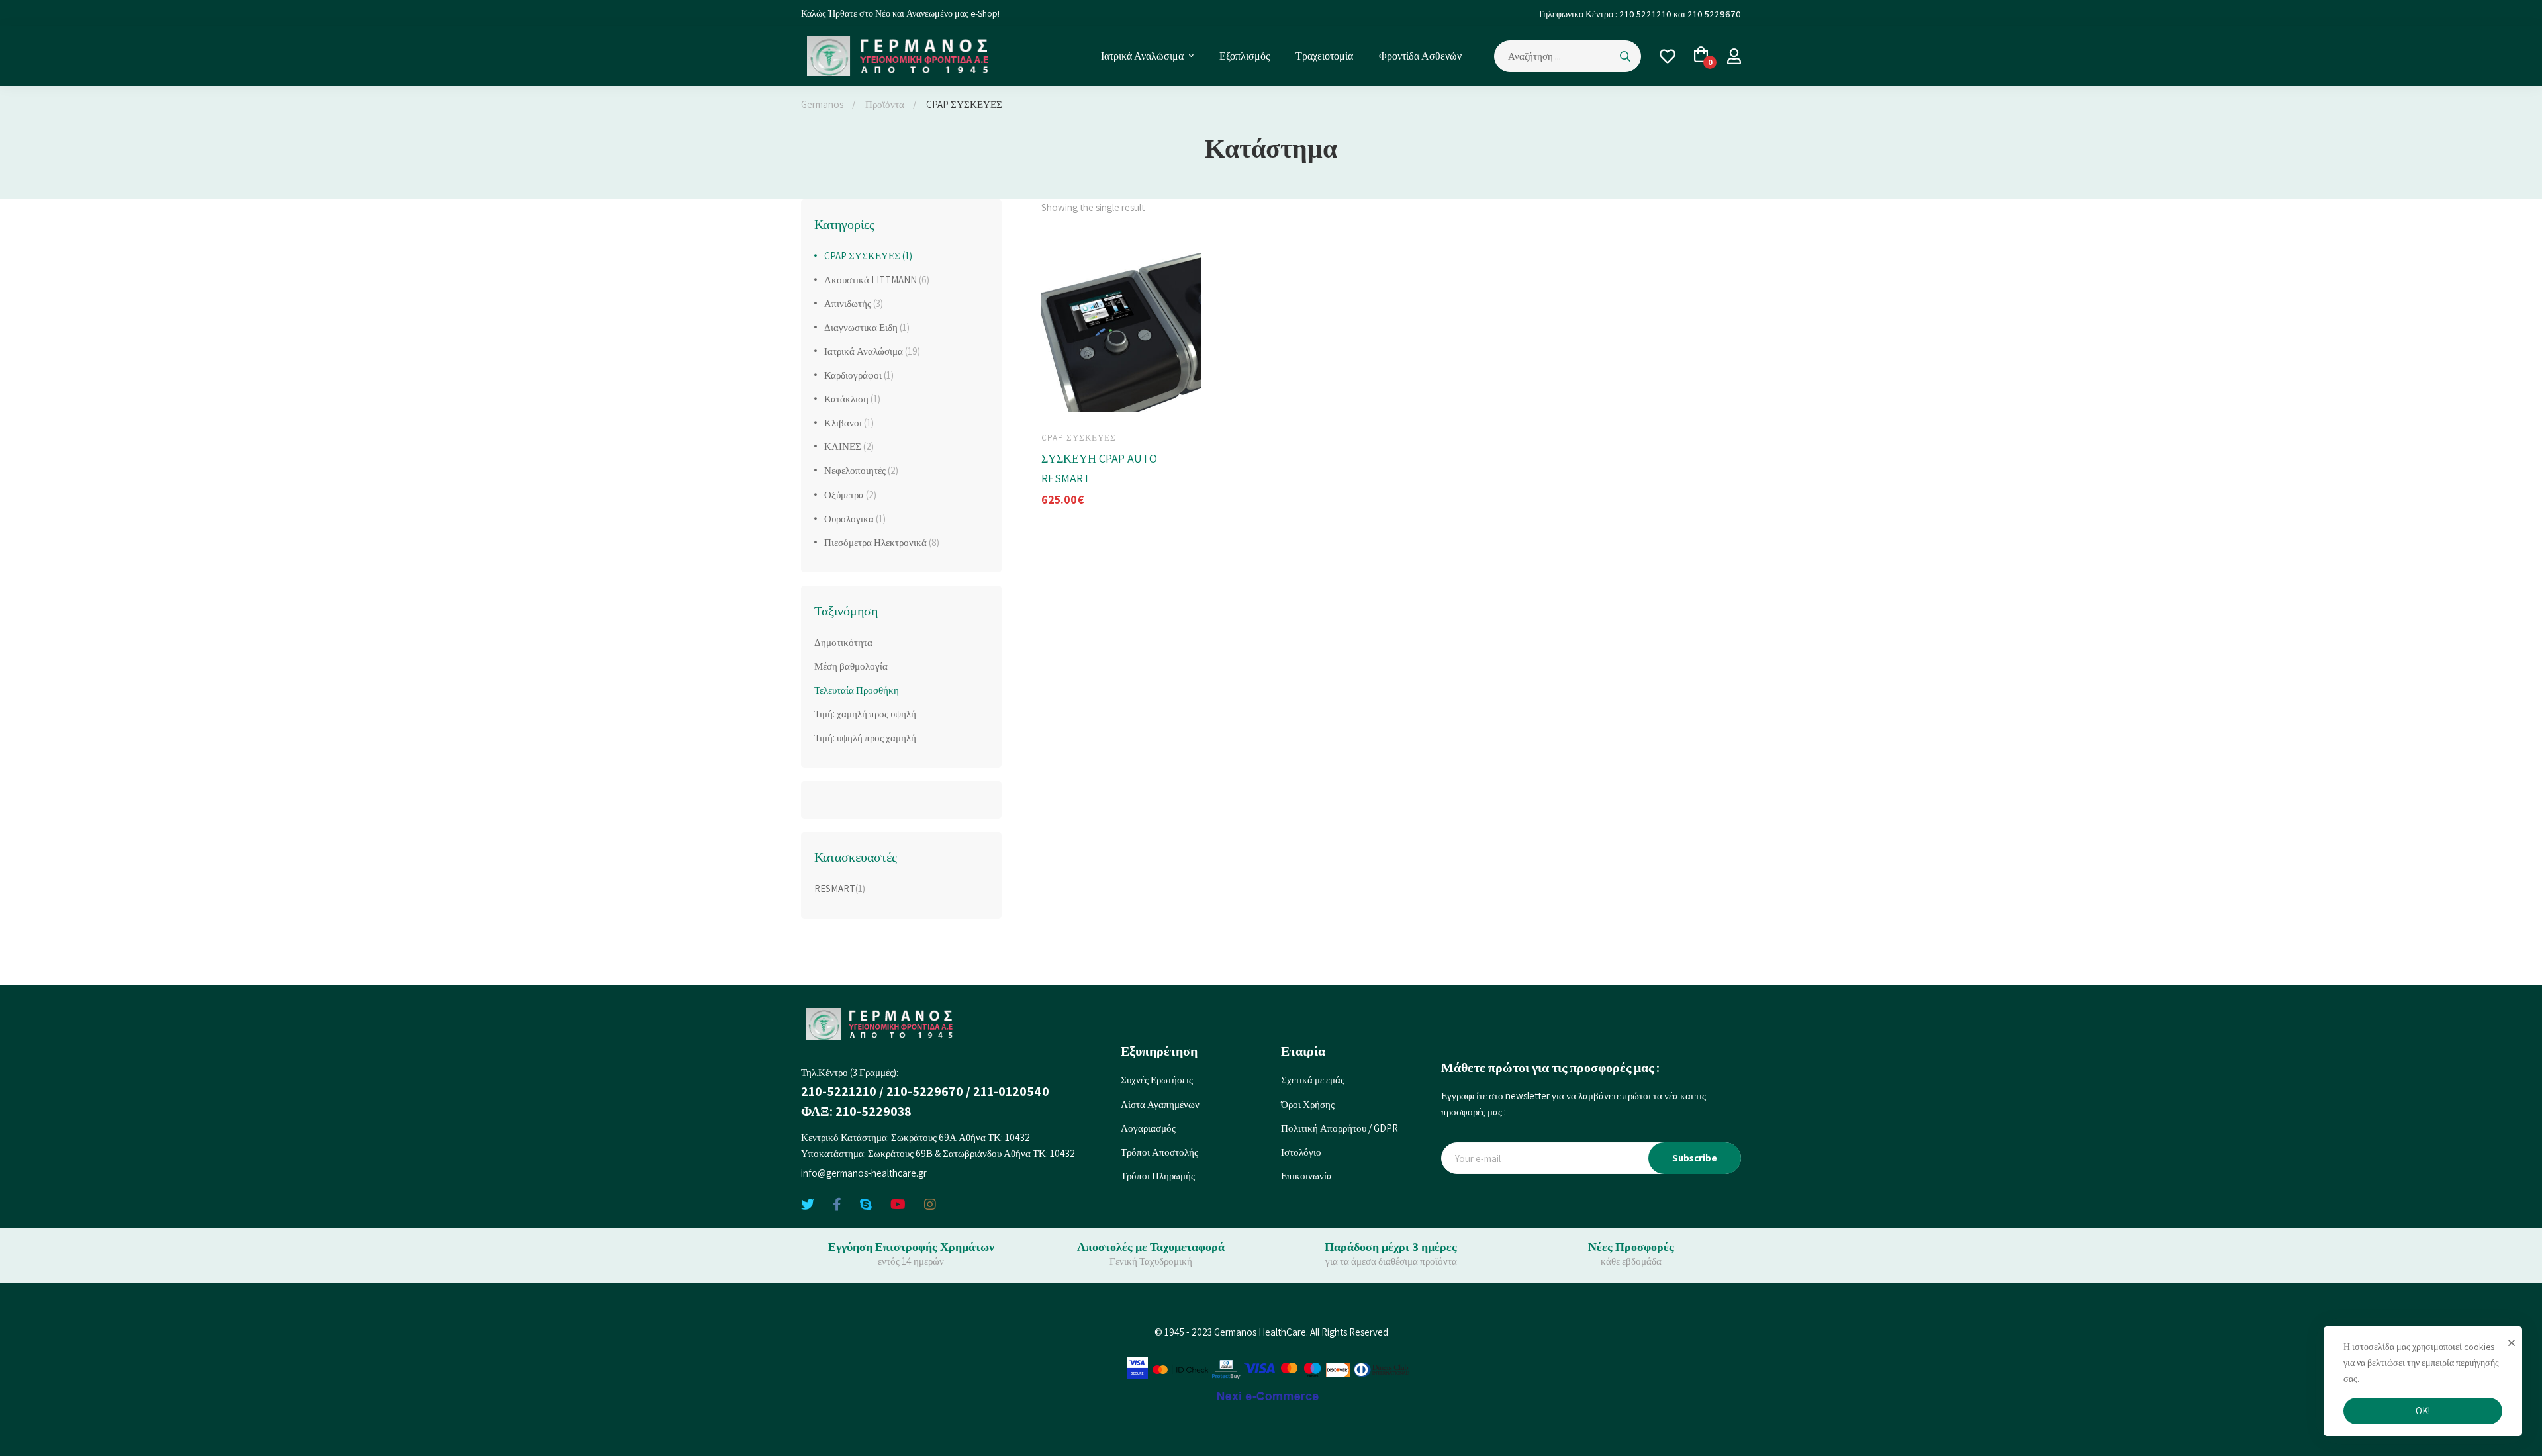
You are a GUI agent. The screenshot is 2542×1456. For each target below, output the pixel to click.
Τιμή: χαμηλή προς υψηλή (865, 714)
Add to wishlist (1141, 401)
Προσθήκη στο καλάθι (1064, 401)
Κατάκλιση (852, 399)
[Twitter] (808, 1205)
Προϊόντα (885, 104)
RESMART (835, 888)
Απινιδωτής (854, 303)
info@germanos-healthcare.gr (864, 1173)
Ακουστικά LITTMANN (877, 280)
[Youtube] (898, 1205)
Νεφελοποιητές (861, 470)
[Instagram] (930, 1205)
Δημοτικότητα (843, 642)
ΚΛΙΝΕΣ (849, 446)
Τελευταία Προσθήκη (857, 690)
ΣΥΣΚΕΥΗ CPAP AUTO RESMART (1099, 468)
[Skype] (866, 1205)
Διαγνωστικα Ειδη (867, 327)
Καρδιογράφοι (859, 375)
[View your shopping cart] (1701, 56)
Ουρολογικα (855, 519)
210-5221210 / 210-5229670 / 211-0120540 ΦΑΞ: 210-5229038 (925, 1101)
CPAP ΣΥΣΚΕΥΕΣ (868, 256)
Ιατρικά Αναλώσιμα (872, 351)
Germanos (822, 104)
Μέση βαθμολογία (851, 666)
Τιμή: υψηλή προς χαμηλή (865, 738)
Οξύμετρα (850, 495)
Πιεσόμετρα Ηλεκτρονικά (882, 542)
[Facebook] (837, 1205)
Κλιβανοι (849, 423)
